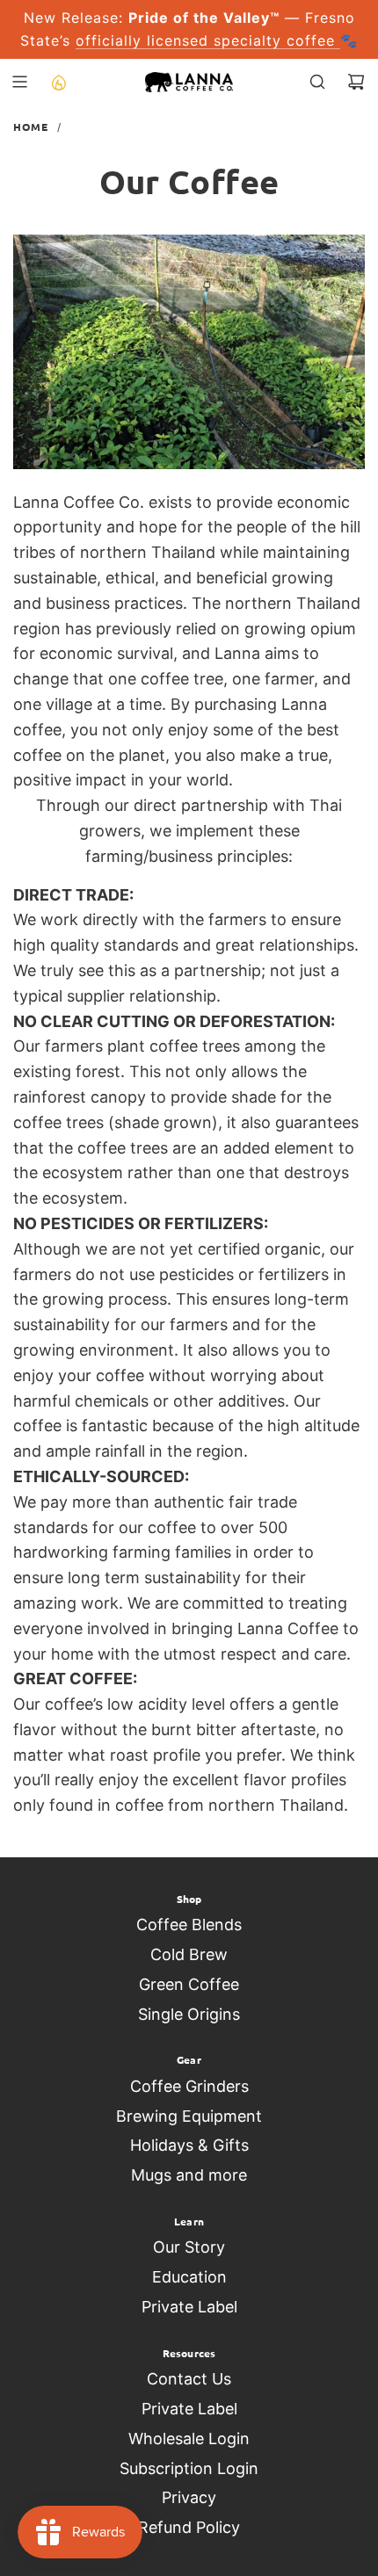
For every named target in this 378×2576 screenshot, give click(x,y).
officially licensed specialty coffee (208, 40)
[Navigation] (19, 82)
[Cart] (356, 82)
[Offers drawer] (58, 82)
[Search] (317, 82)
